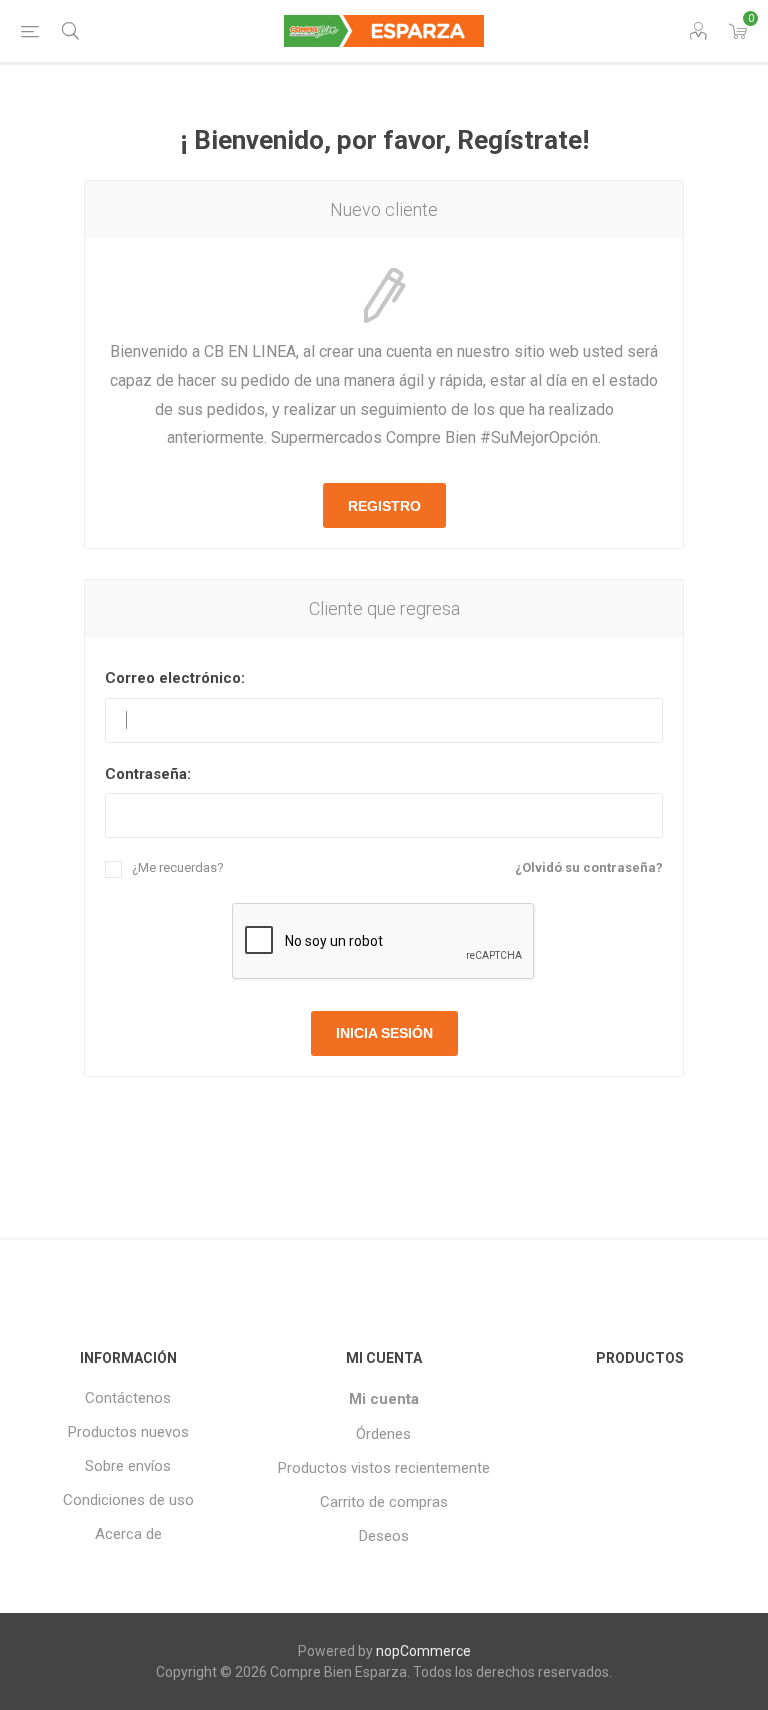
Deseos (384, 1536)
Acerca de (128, 1534)
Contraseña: (148, 774)
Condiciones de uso (128, 1500)
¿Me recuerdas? (178, 867)
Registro (384, 506)
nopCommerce (423, 1651)
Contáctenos (128, 1398)
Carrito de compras (384, 1502)
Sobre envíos (128, 1466)
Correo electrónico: (175, 678)
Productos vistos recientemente (384, 1468)
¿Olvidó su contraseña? (589, 867)
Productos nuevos (128, 1432)
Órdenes (383, 1434)
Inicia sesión (384, 1033)
